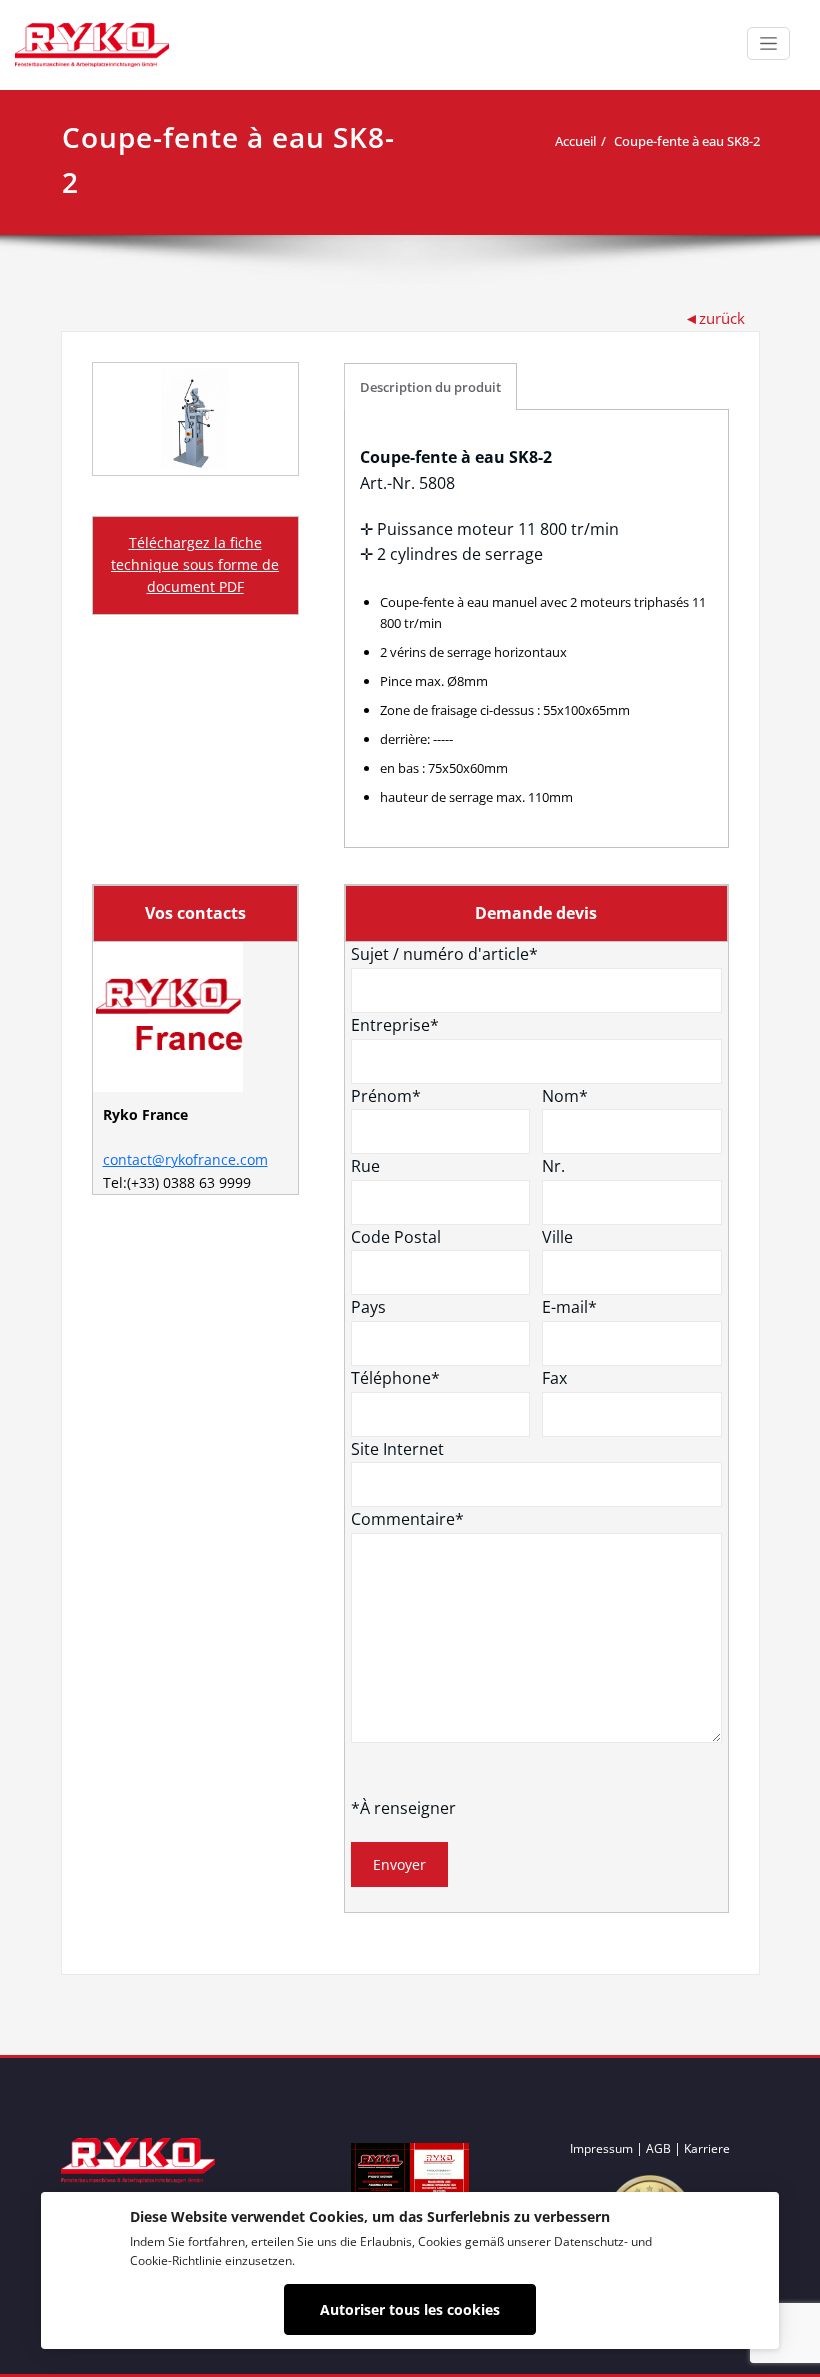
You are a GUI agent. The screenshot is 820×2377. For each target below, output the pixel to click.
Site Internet (397, 1449)
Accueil (575, 141)
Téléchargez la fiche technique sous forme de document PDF (195, 565)
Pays (368, 1307)
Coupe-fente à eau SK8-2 (687, 141)
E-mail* (569, 1307)
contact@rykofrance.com (185, 1159)
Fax (554, 1378)
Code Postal (396, 1237)
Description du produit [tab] (430, 387)
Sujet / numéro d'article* (444, 954)
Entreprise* (395, 1025)
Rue (365, 1166)
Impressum (601, 2148)
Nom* (565, 1096)
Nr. (553, 1166)
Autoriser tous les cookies (410, 2309)
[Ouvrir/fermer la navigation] (768, 43)
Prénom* (386, 1096)
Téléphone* (395, 1378)
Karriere (707, 2148)
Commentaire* (407, 1519)
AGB (658, 2148)
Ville (557, 1237)
